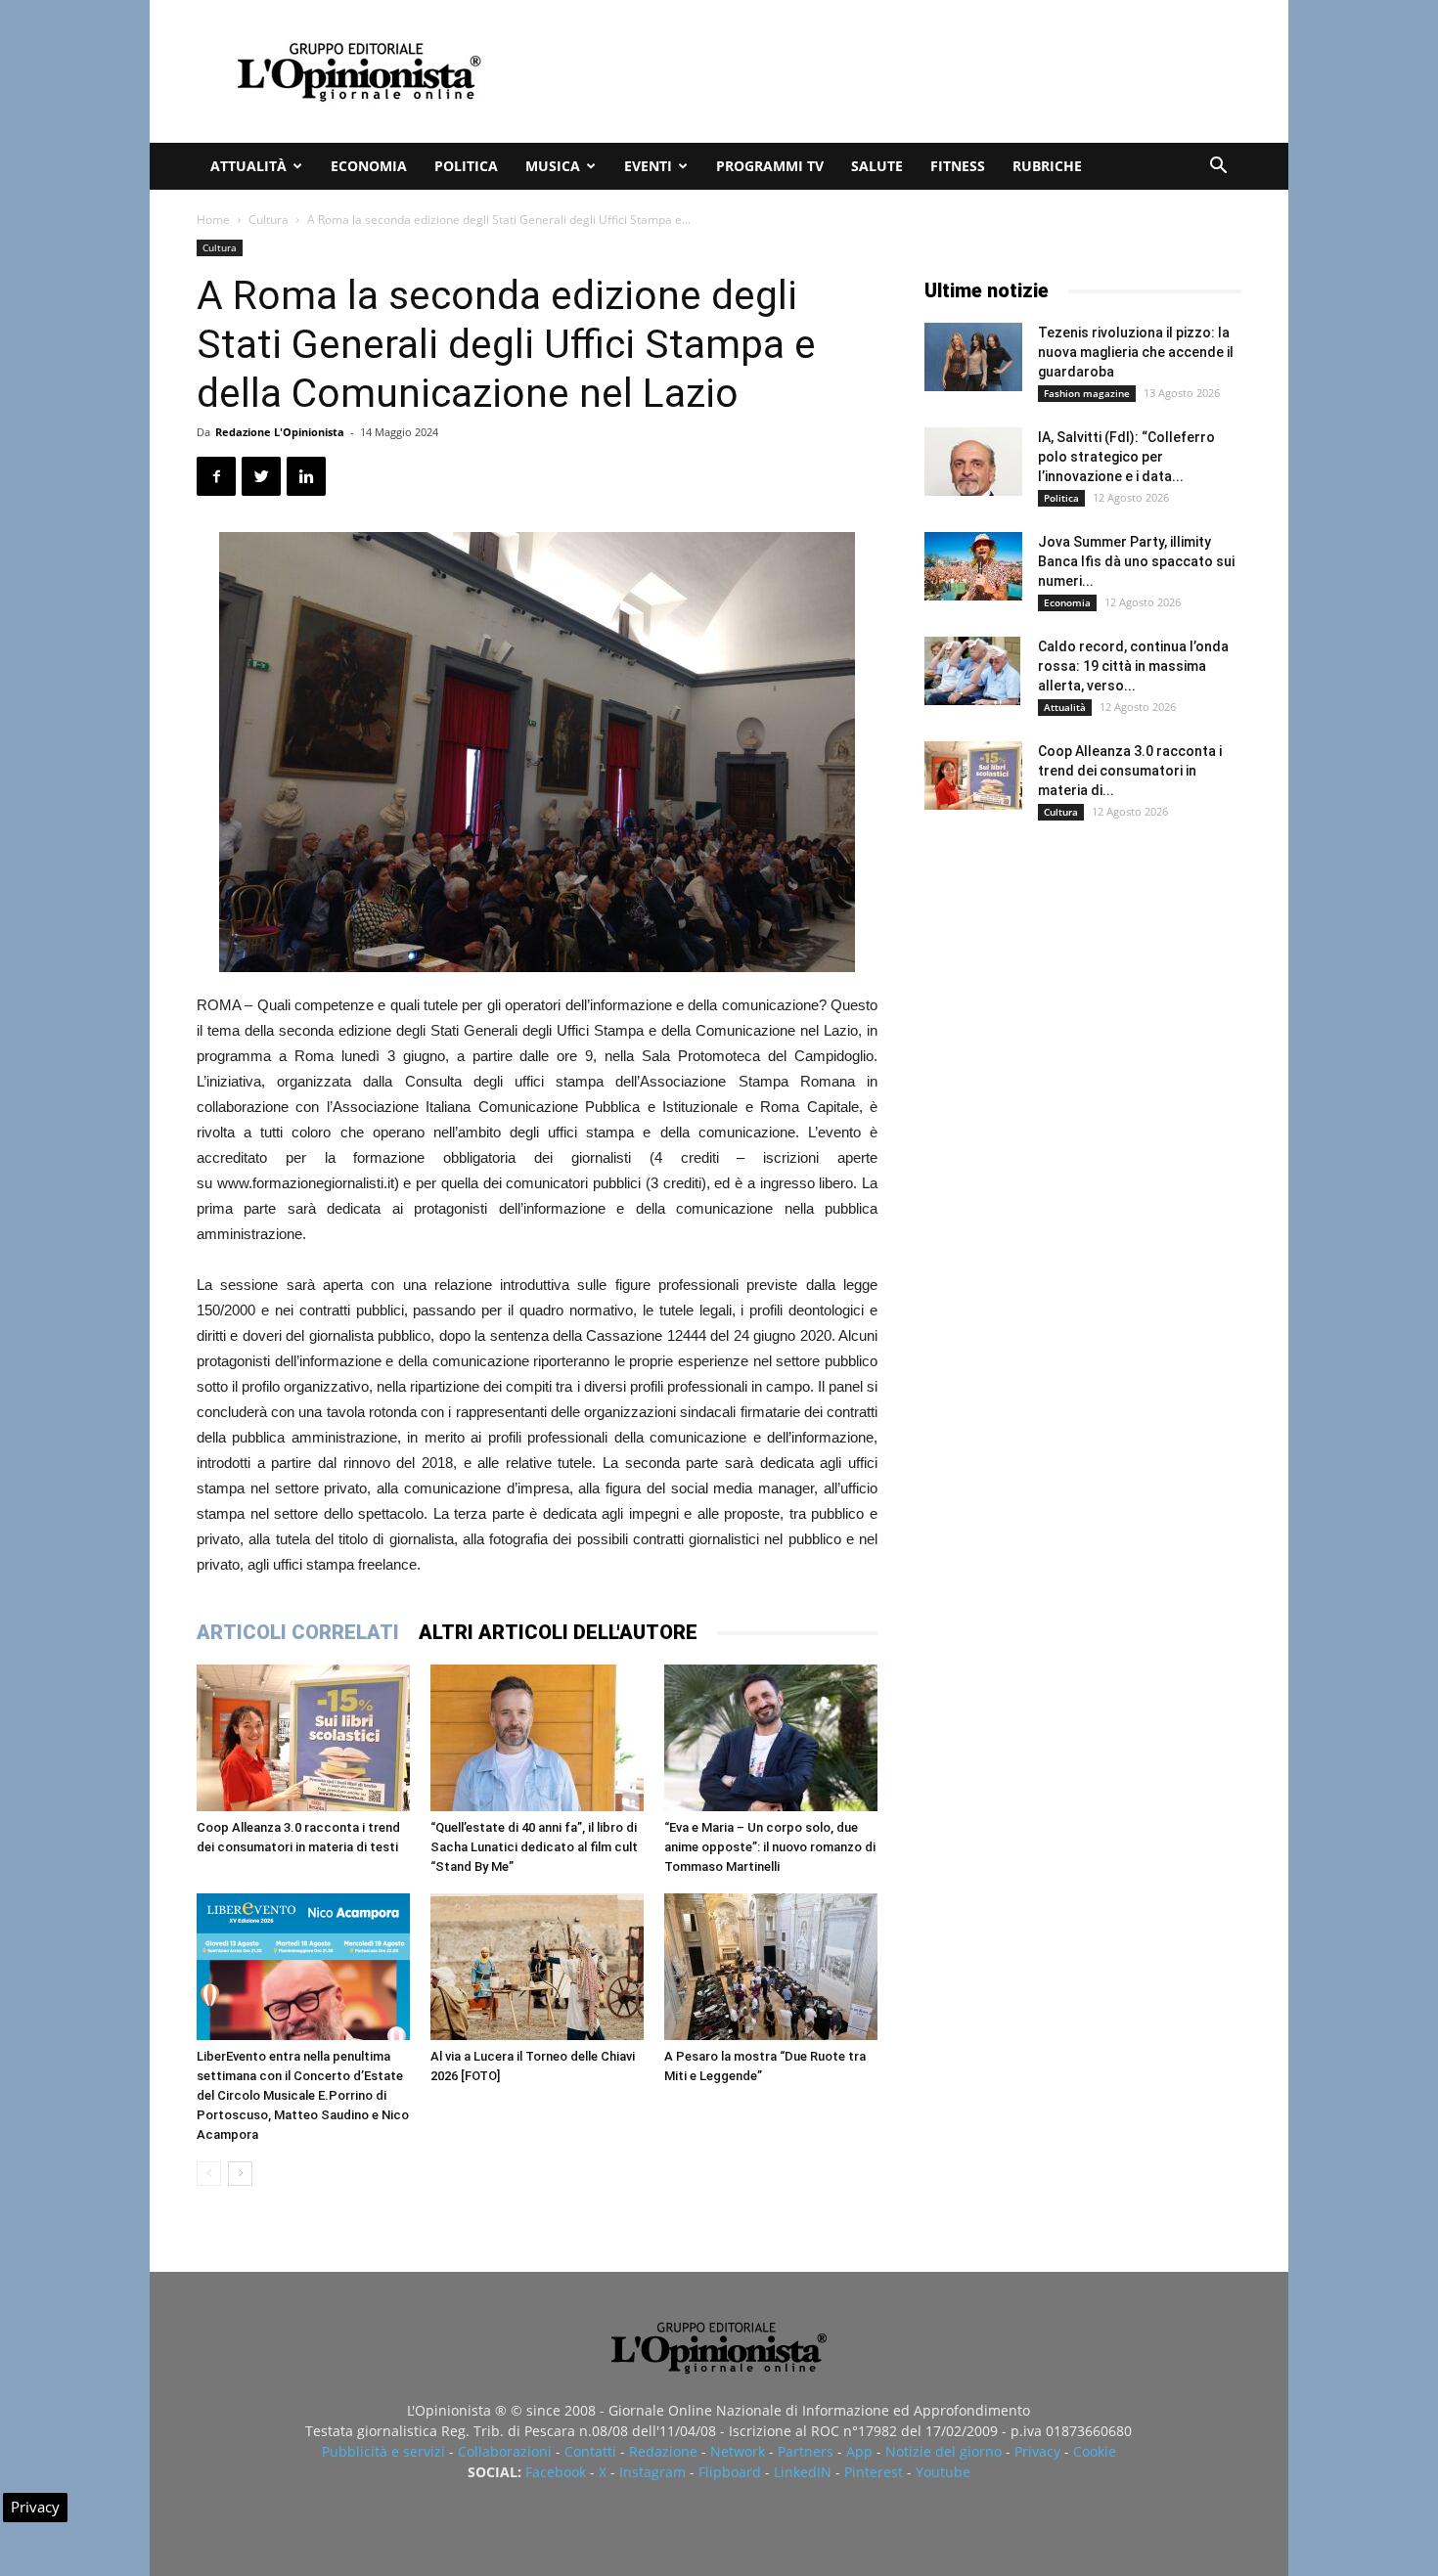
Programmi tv (770, 166)
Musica (553, 166)
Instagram (652, 2472)
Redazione (663, 2451)
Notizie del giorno (944, 2451)
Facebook (556, 2472)
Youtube (943, 2472)
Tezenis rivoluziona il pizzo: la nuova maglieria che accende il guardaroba (1136, 352)
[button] (1218, 168)
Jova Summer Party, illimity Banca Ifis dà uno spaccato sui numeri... (1136, 561)
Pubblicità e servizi (383, 2451)
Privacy (1037, 2451)
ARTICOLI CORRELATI (298, 1632)
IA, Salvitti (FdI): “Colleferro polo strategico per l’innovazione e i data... (1126, 457)
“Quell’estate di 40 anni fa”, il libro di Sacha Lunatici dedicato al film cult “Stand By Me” (534, 1847)
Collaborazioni (505, 2451)
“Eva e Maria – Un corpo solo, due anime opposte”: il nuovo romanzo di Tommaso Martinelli (770, 1847)
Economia (369, 166)
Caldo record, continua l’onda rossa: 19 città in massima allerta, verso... (1133, 666)
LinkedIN (803, 2472)
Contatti (590, 2451)
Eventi (648, 166)
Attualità (248, 166)
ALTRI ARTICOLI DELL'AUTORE (558, 1632)
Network (738, 2451)
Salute (877, 166)
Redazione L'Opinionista (280, 432)
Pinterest (874, 2472)
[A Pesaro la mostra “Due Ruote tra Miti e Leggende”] (771, 1967)
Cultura (269, 220)
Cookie (1095, 2451)
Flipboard (730, 2472)
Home (213, 220)
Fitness (958, 166)
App (859, 2451)
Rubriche (1047, 166)
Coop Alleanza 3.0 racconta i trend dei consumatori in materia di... (1130, 771)
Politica (466, 166)
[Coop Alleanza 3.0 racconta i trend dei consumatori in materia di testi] (303, 1738)
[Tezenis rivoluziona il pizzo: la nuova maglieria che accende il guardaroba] (973, 357)
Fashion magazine (1087, 393)
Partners (806, 2451)
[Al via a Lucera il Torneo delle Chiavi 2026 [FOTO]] (537, 1967)
